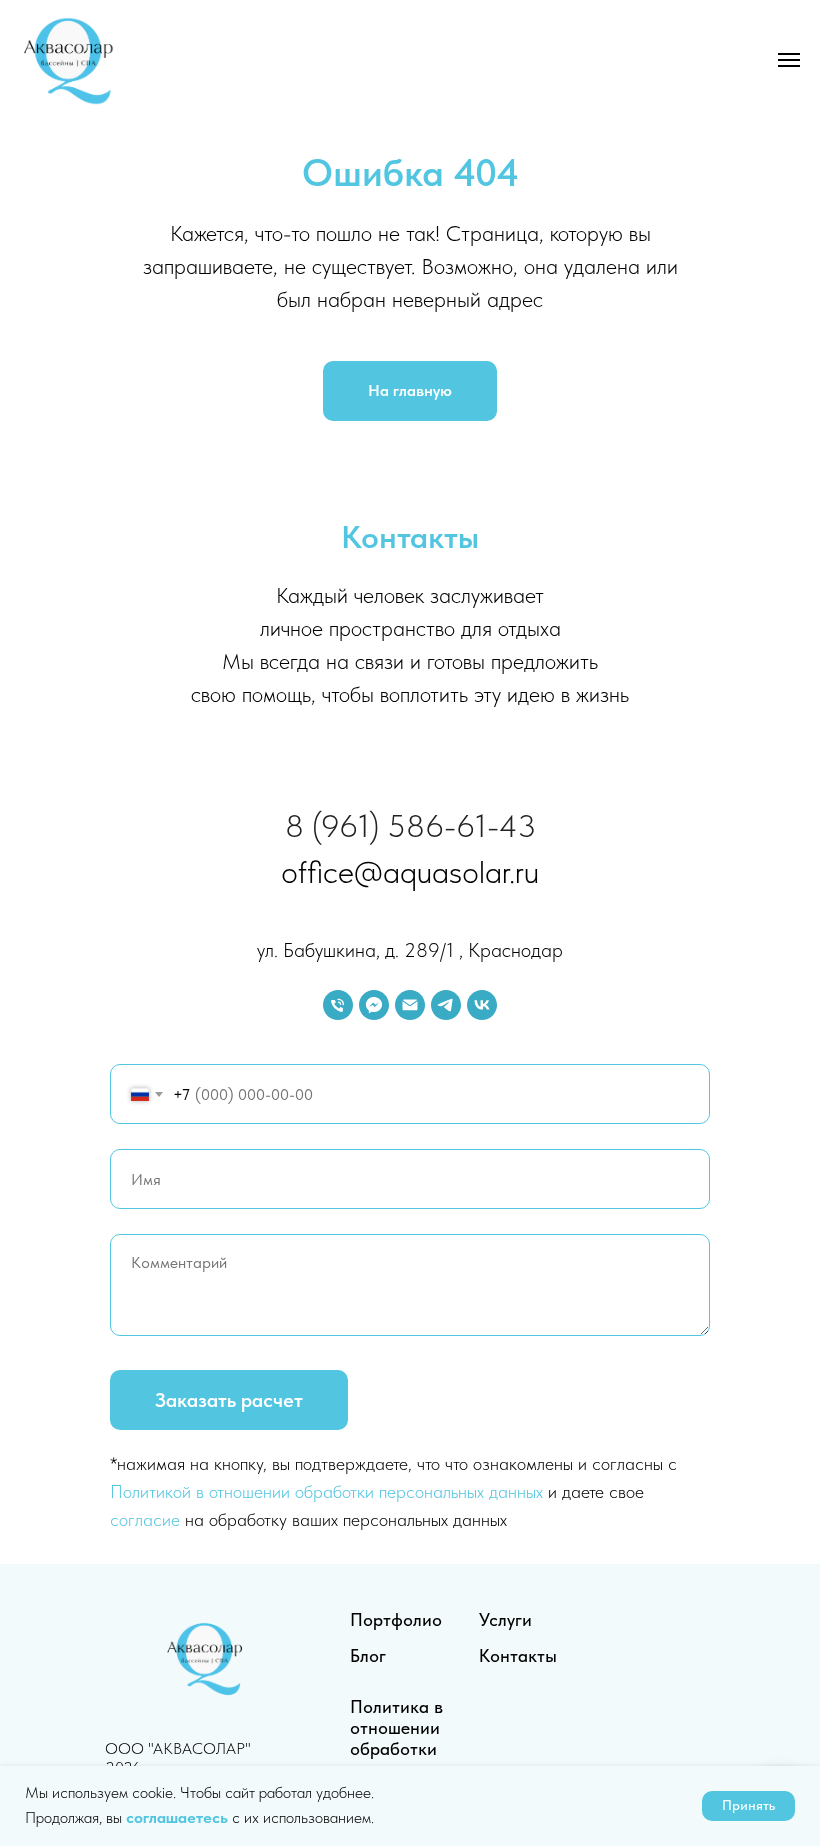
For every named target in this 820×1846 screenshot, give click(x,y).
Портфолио (396, 1619)
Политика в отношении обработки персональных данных (407, 1748)
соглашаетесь (179, 1817)
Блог (368, 1655)
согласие (145, 1519)
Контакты (518, 1655)
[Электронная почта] (410, 1005)
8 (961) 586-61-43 (410, 826)
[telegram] (446, 1005)
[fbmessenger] (374, 1005)
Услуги (505, 1619)
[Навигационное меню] (789, 60)
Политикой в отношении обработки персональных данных (326, 1491)
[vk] (482, 1005)
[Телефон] (338, 1005)
